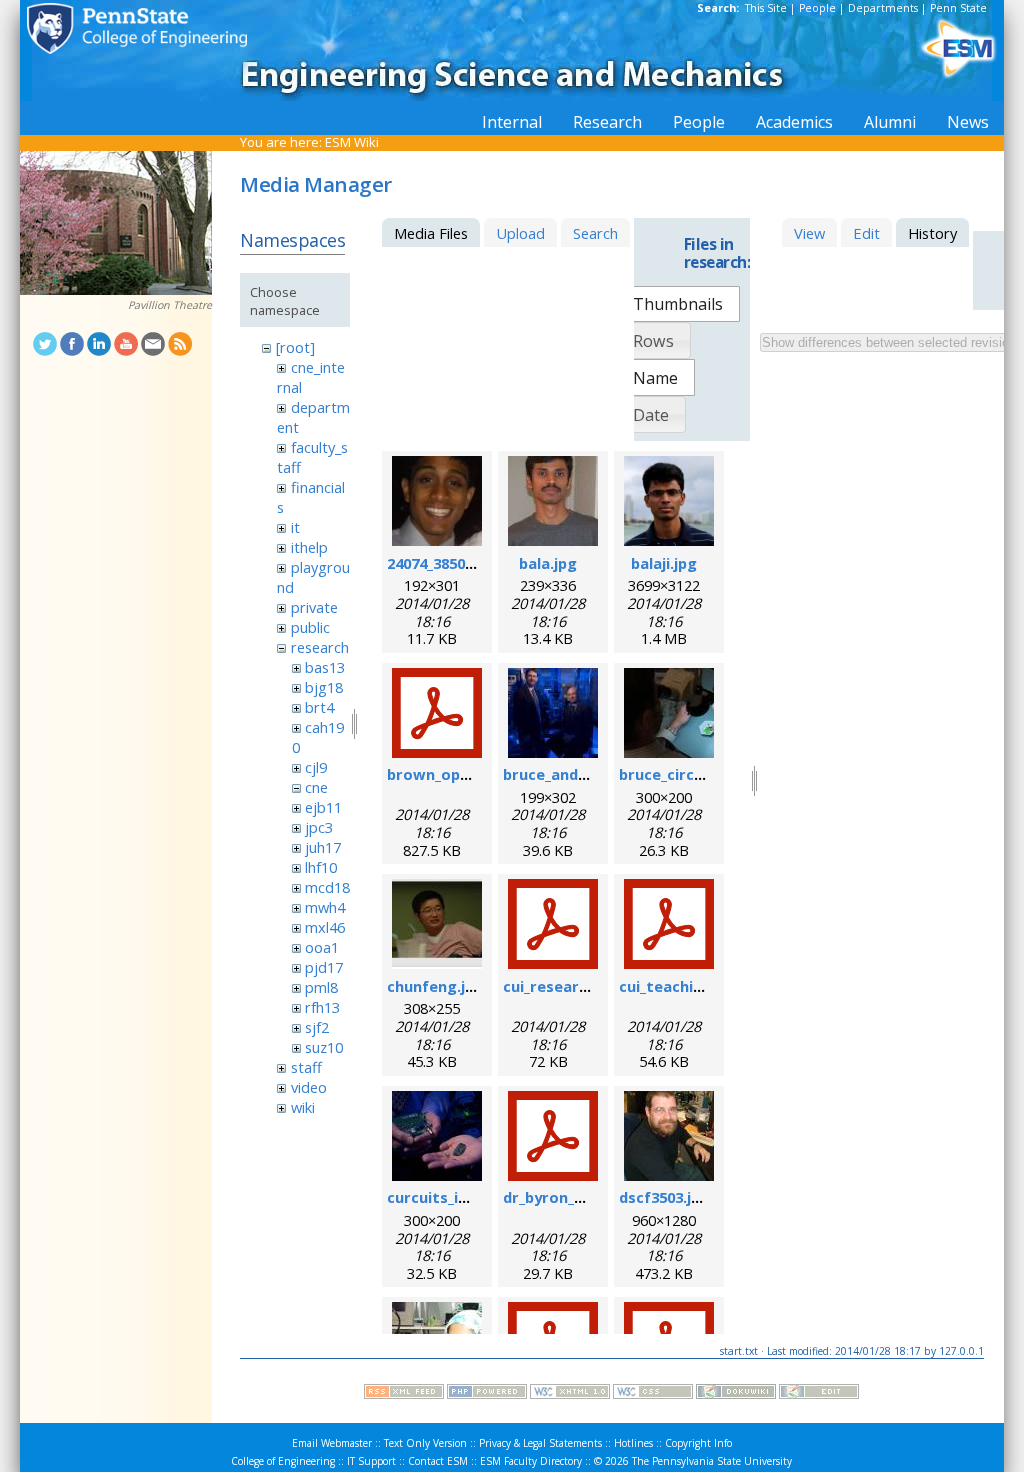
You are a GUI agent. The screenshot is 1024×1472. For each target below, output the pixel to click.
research (320, 647)
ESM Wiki (352, 142)
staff (306, 1067)
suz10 (324, 1047)
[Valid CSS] (653, 1394)
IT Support (371, 1461)
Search (595, 233)
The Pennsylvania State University (712, 1461)
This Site (766, 8)
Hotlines (633, 1443)
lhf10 (321, 867)
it (295, 527)
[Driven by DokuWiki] (736, 1394)
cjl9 (316, 767)
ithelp (309, 547)
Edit (866, 233)
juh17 (323, 847)
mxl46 (325, 927)
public (310, 627)
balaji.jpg (664, 563)
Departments (883, 8)
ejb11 (323, 807)
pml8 (321, 987)
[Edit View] (819, 1394)
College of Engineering (283, 1461)
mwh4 (325, 907)
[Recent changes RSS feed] (404, 1394)
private (314, 607)
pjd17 (324, 967)
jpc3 (319, 827)
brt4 (319, 707)
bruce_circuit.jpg (680, 774)
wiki (303, 1107)
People (817, 8)
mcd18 (327, 887)
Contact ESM (438, 1461)
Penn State (958, 8)
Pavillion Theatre (170, 305)
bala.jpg (548, 563)
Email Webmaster (332, 1443)
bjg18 (324, 687)
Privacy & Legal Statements (540, 1443)
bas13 (325, 667)
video (309, 1087)
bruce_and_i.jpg (559, 774)
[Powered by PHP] (487, 1394)
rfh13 (322, 1007)
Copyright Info (698, 1443)
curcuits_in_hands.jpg (465, 1197)
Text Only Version (425, 1443)
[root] (295, 347)
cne (316, 787)
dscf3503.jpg (664, 1197)
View (809, 233)
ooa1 (322, 947)
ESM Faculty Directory (531, 1461)
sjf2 (317, 1027)
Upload (520, 233)
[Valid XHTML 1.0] (570, 1394)
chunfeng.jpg (435, 986)
